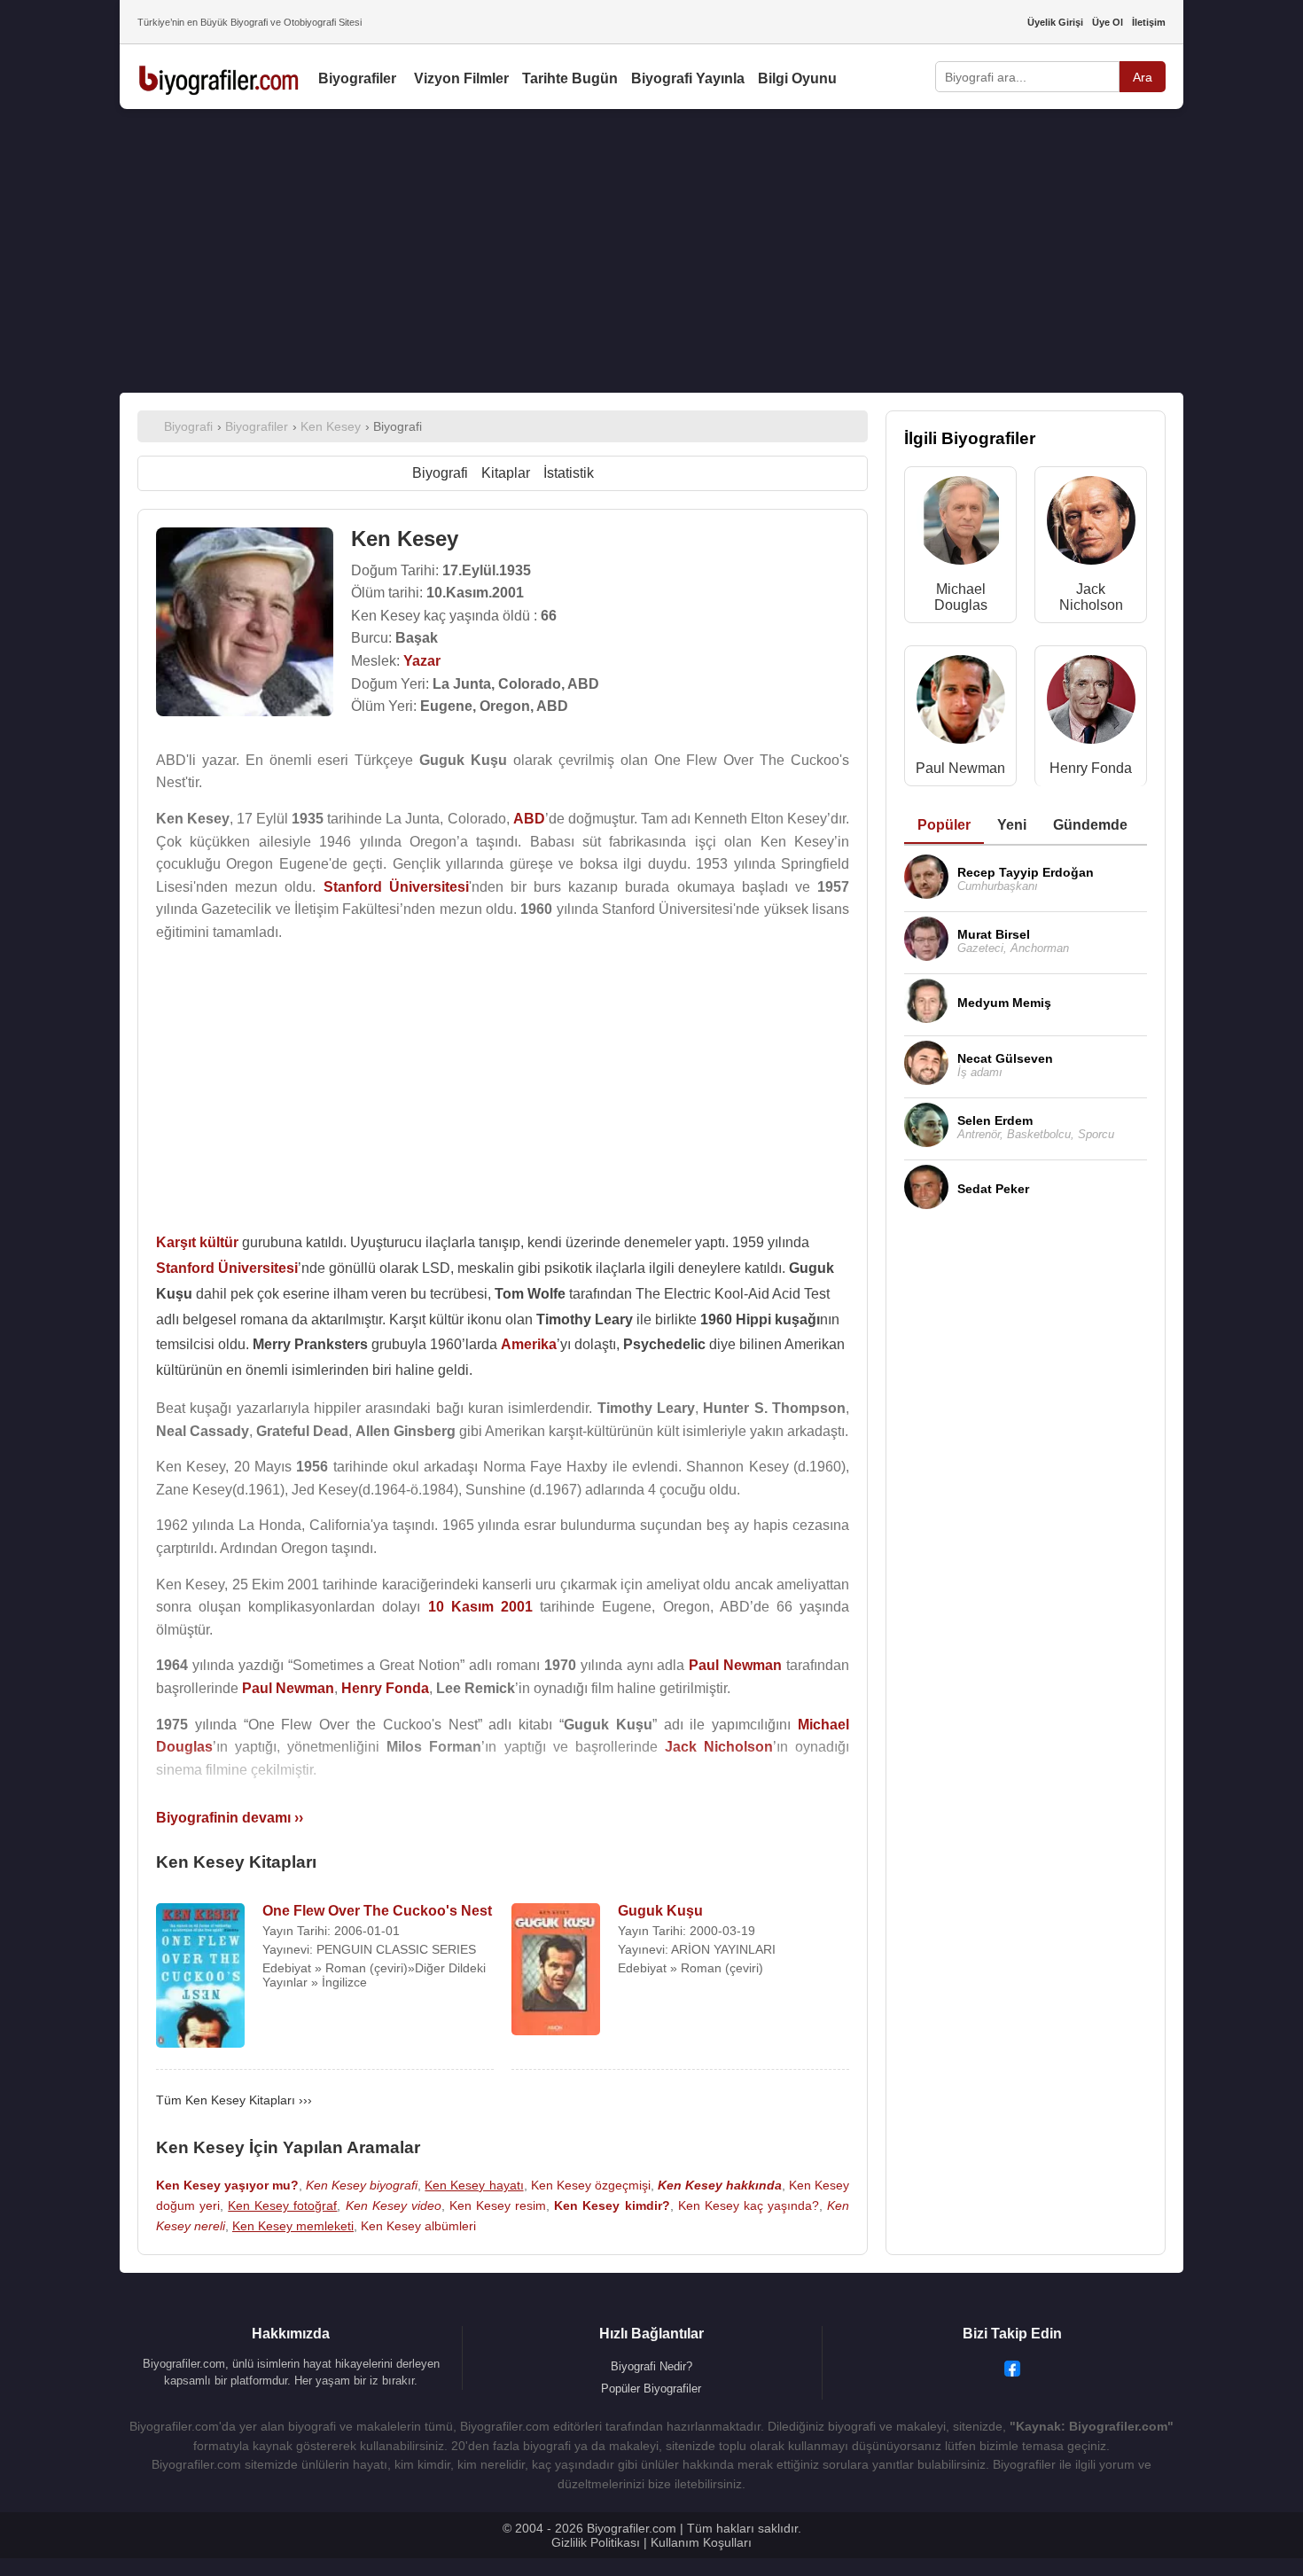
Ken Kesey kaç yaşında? (749, 2205)
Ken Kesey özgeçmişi (591, 2185)
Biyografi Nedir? (651, 2366)
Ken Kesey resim (498, 2205)
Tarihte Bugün (570, 78)
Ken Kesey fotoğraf (282, 2205)
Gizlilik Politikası (596, 2542)
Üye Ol (1108, 22)
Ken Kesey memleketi (293, 2226)
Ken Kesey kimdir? (612, 2205)
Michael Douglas (961, 597)
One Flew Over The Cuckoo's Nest (377, 1911)
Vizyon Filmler (461, 78)
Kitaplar (506, 473)
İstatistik (569, 473)
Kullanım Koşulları (701, 2542)
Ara (1143, 77)
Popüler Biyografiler (651, 2389)
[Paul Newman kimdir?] (961, 703)
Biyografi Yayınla (688, 78)
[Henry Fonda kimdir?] (1091, 703)
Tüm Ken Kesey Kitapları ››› (234, 2100)
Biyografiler (357, 78)
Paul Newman (960, 768)
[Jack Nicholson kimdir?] (1091, 524)
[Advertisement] (651, 251)
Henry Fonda (1091, 768)
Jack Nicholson (1091, 597)
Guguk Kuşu (660, 1911)
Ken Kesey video (394, 2205)
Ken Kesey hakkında (720, 2185)
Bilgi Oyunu (797, 78)
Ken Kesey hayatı (474, 2185)
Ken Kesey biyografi (362, 2185)
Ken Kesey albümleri (418, 2226)
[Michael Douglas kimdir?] (961, 524)
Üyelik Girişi (1055, 22)
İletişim (1149, 22)
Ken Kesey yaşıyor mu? (227, 2185)
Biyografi (440, 473)
